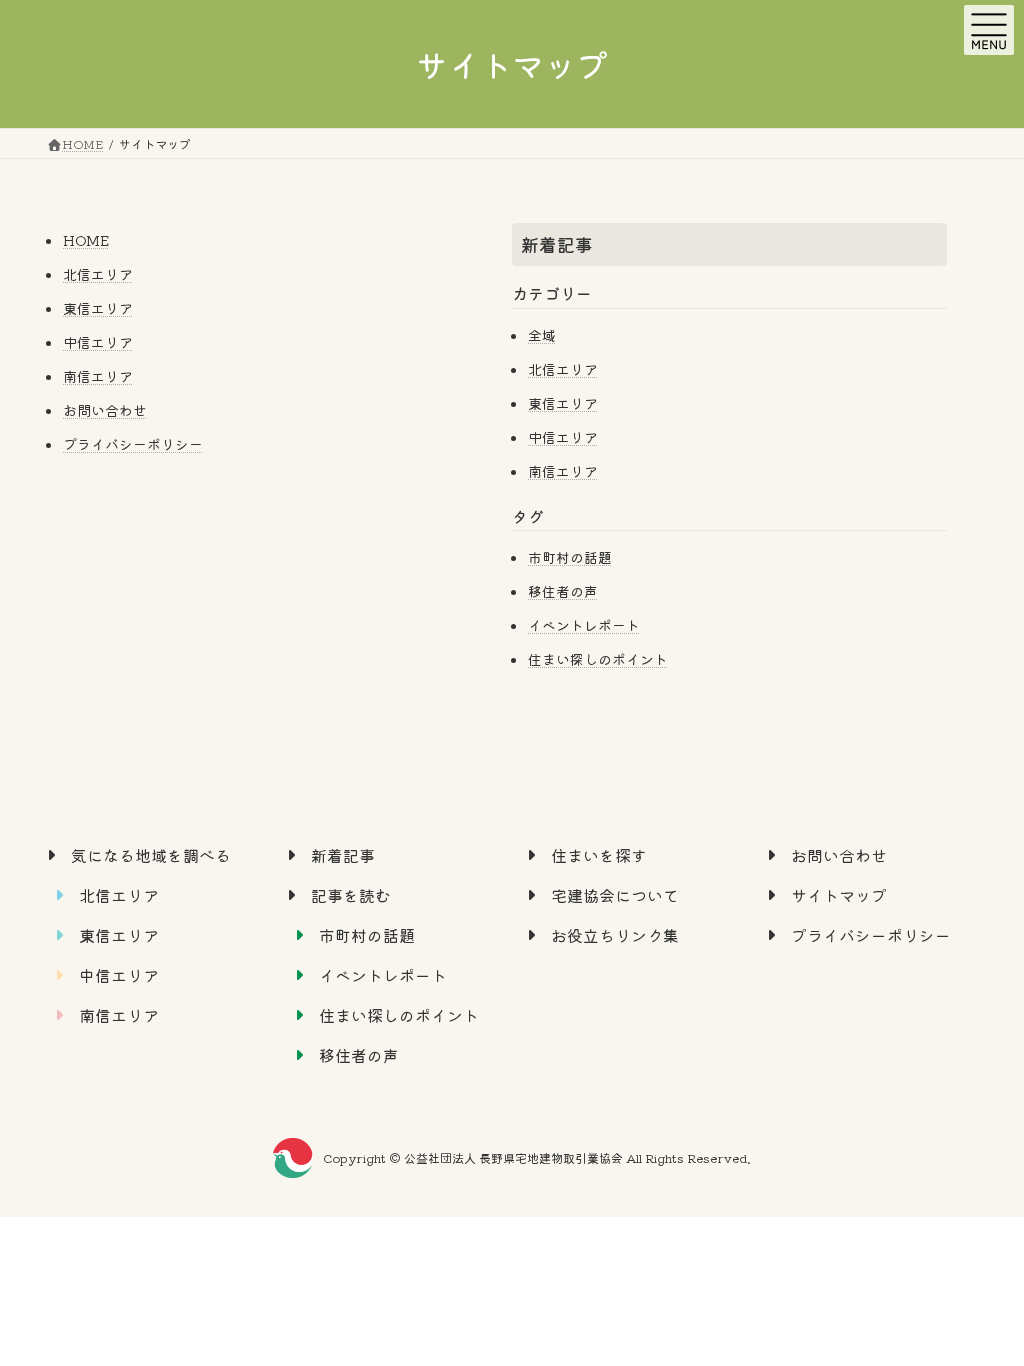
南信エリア (98, 376)
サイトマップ (839, 895)
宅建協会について (615, 895)
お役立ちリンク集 (615, 935)
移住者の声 (563, 591)
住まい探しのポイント (598, 659)
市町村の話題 (570, 557)
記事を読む (351, 895)
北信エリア (98, 274)
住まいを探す (599, 855)
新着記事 (557, 244)
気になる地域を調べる (151, 855)
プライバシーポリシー (133, 444)
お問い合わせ (105, 410)
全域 (542, 335)
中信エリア (98, 342)
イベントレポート (584, 625)
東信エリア (98, 308)
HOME (86, 240)
